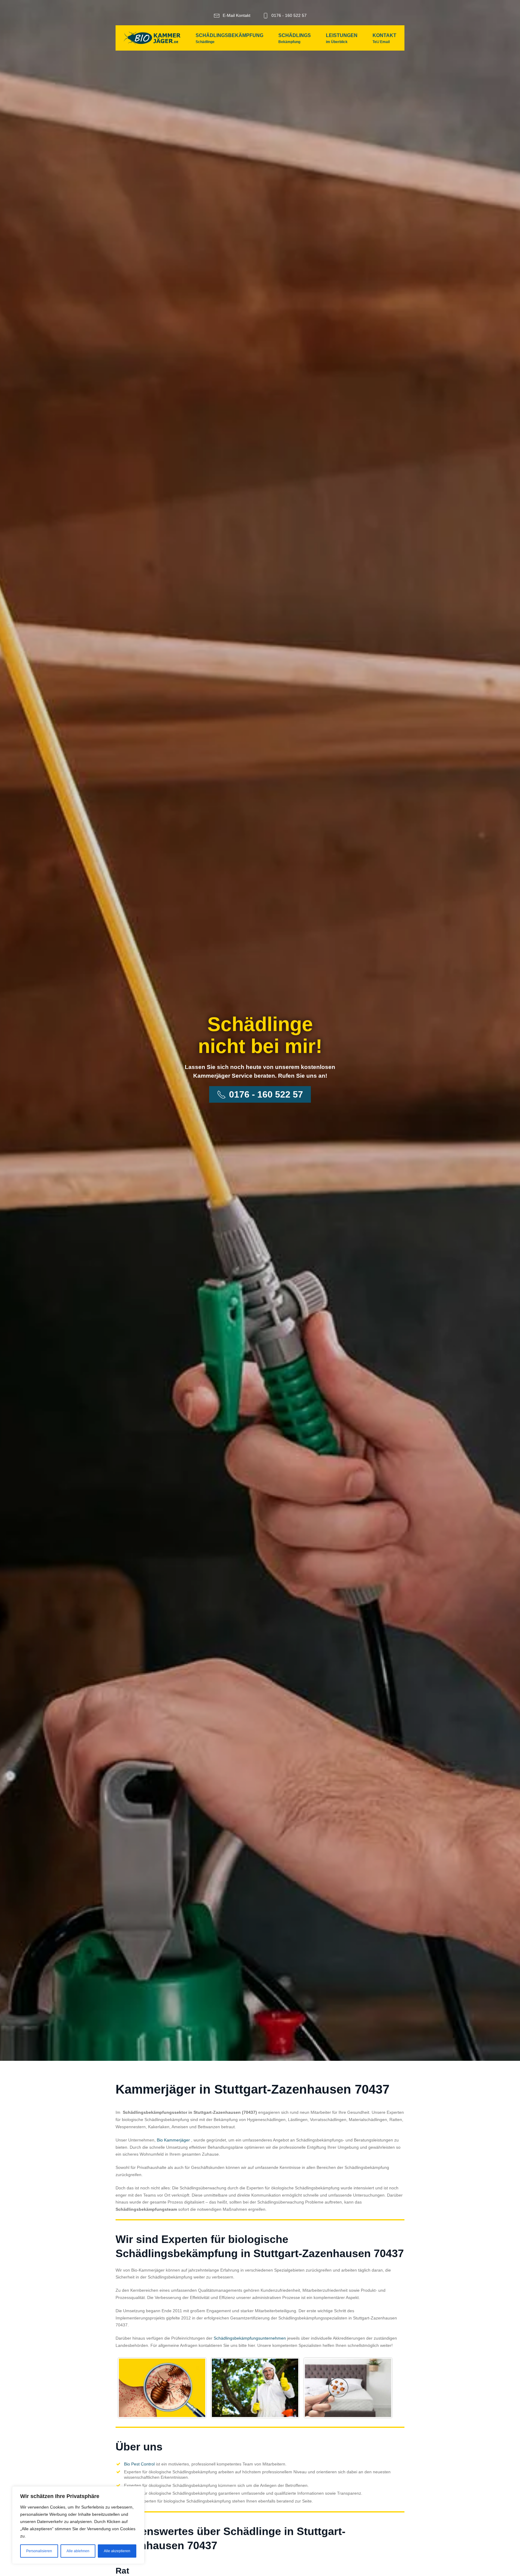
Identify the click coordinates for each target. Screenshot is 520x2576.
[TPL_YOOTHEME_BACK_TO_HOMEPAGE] (152, 38)
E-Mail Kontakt (237, 15)
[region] (78, 2525)
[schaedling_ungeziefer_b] (255, 2388)
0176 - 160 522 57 (289, 15)
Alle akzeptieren (117, 2551)
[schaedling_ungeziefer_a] (162, 2388)
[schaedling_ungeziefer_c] (348, 2388)
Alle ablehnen (78, 2551)
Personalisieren (39, 2551)
